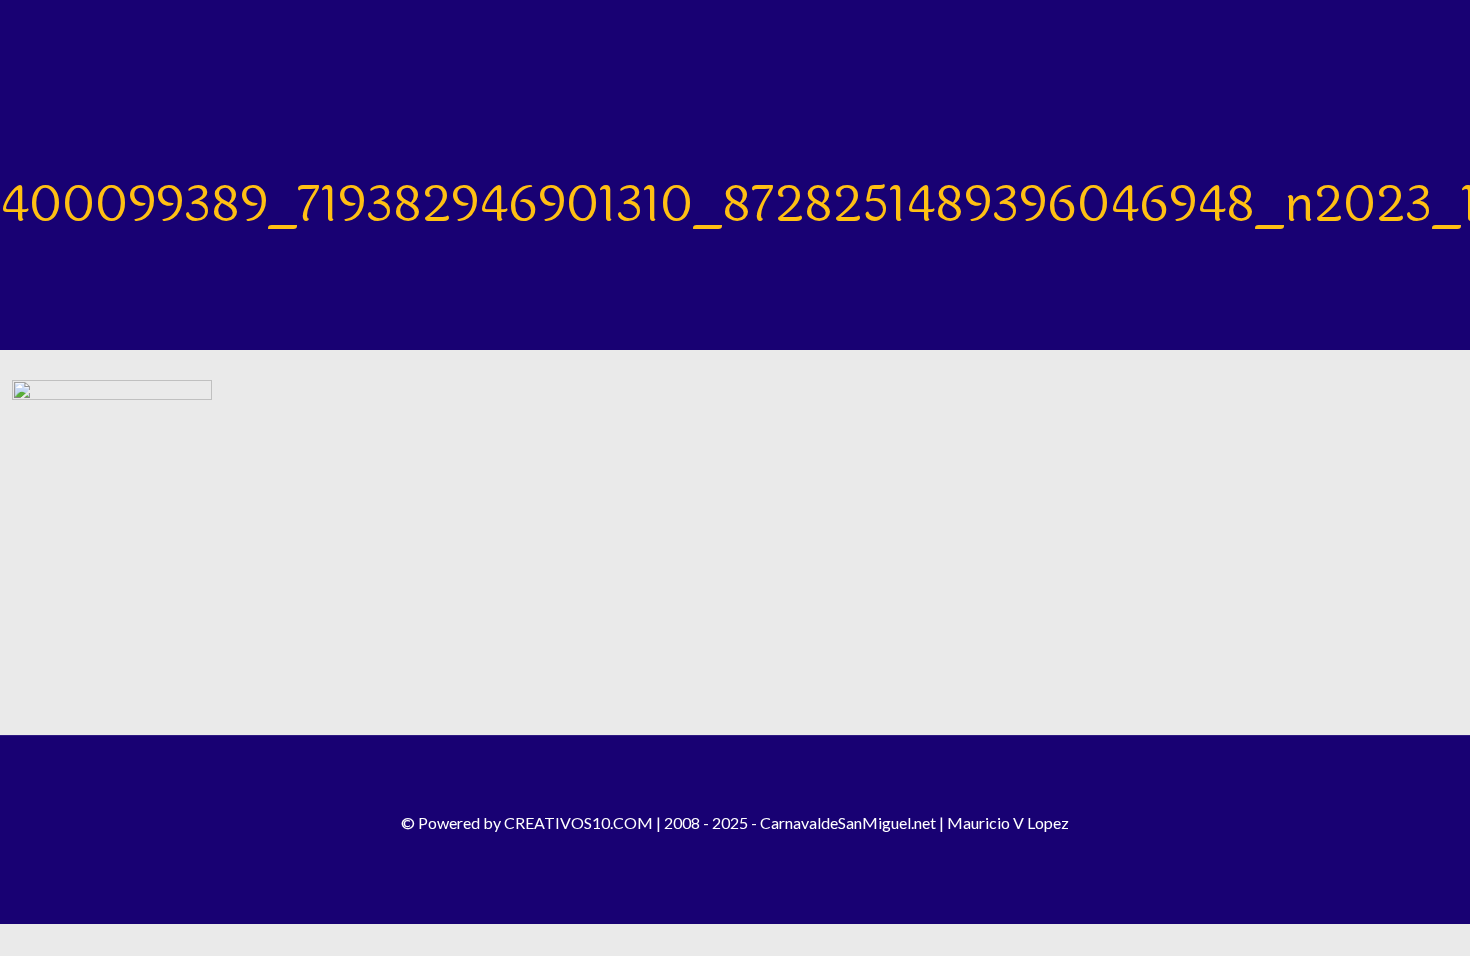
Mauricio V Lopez (1008, 822)
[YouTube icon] (748, 854)
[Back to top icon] (735, 777)
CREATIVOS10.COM (578, 822)
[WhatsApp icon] (775, 854)
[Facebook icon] (694, 854)
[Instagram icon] (721, 854)
